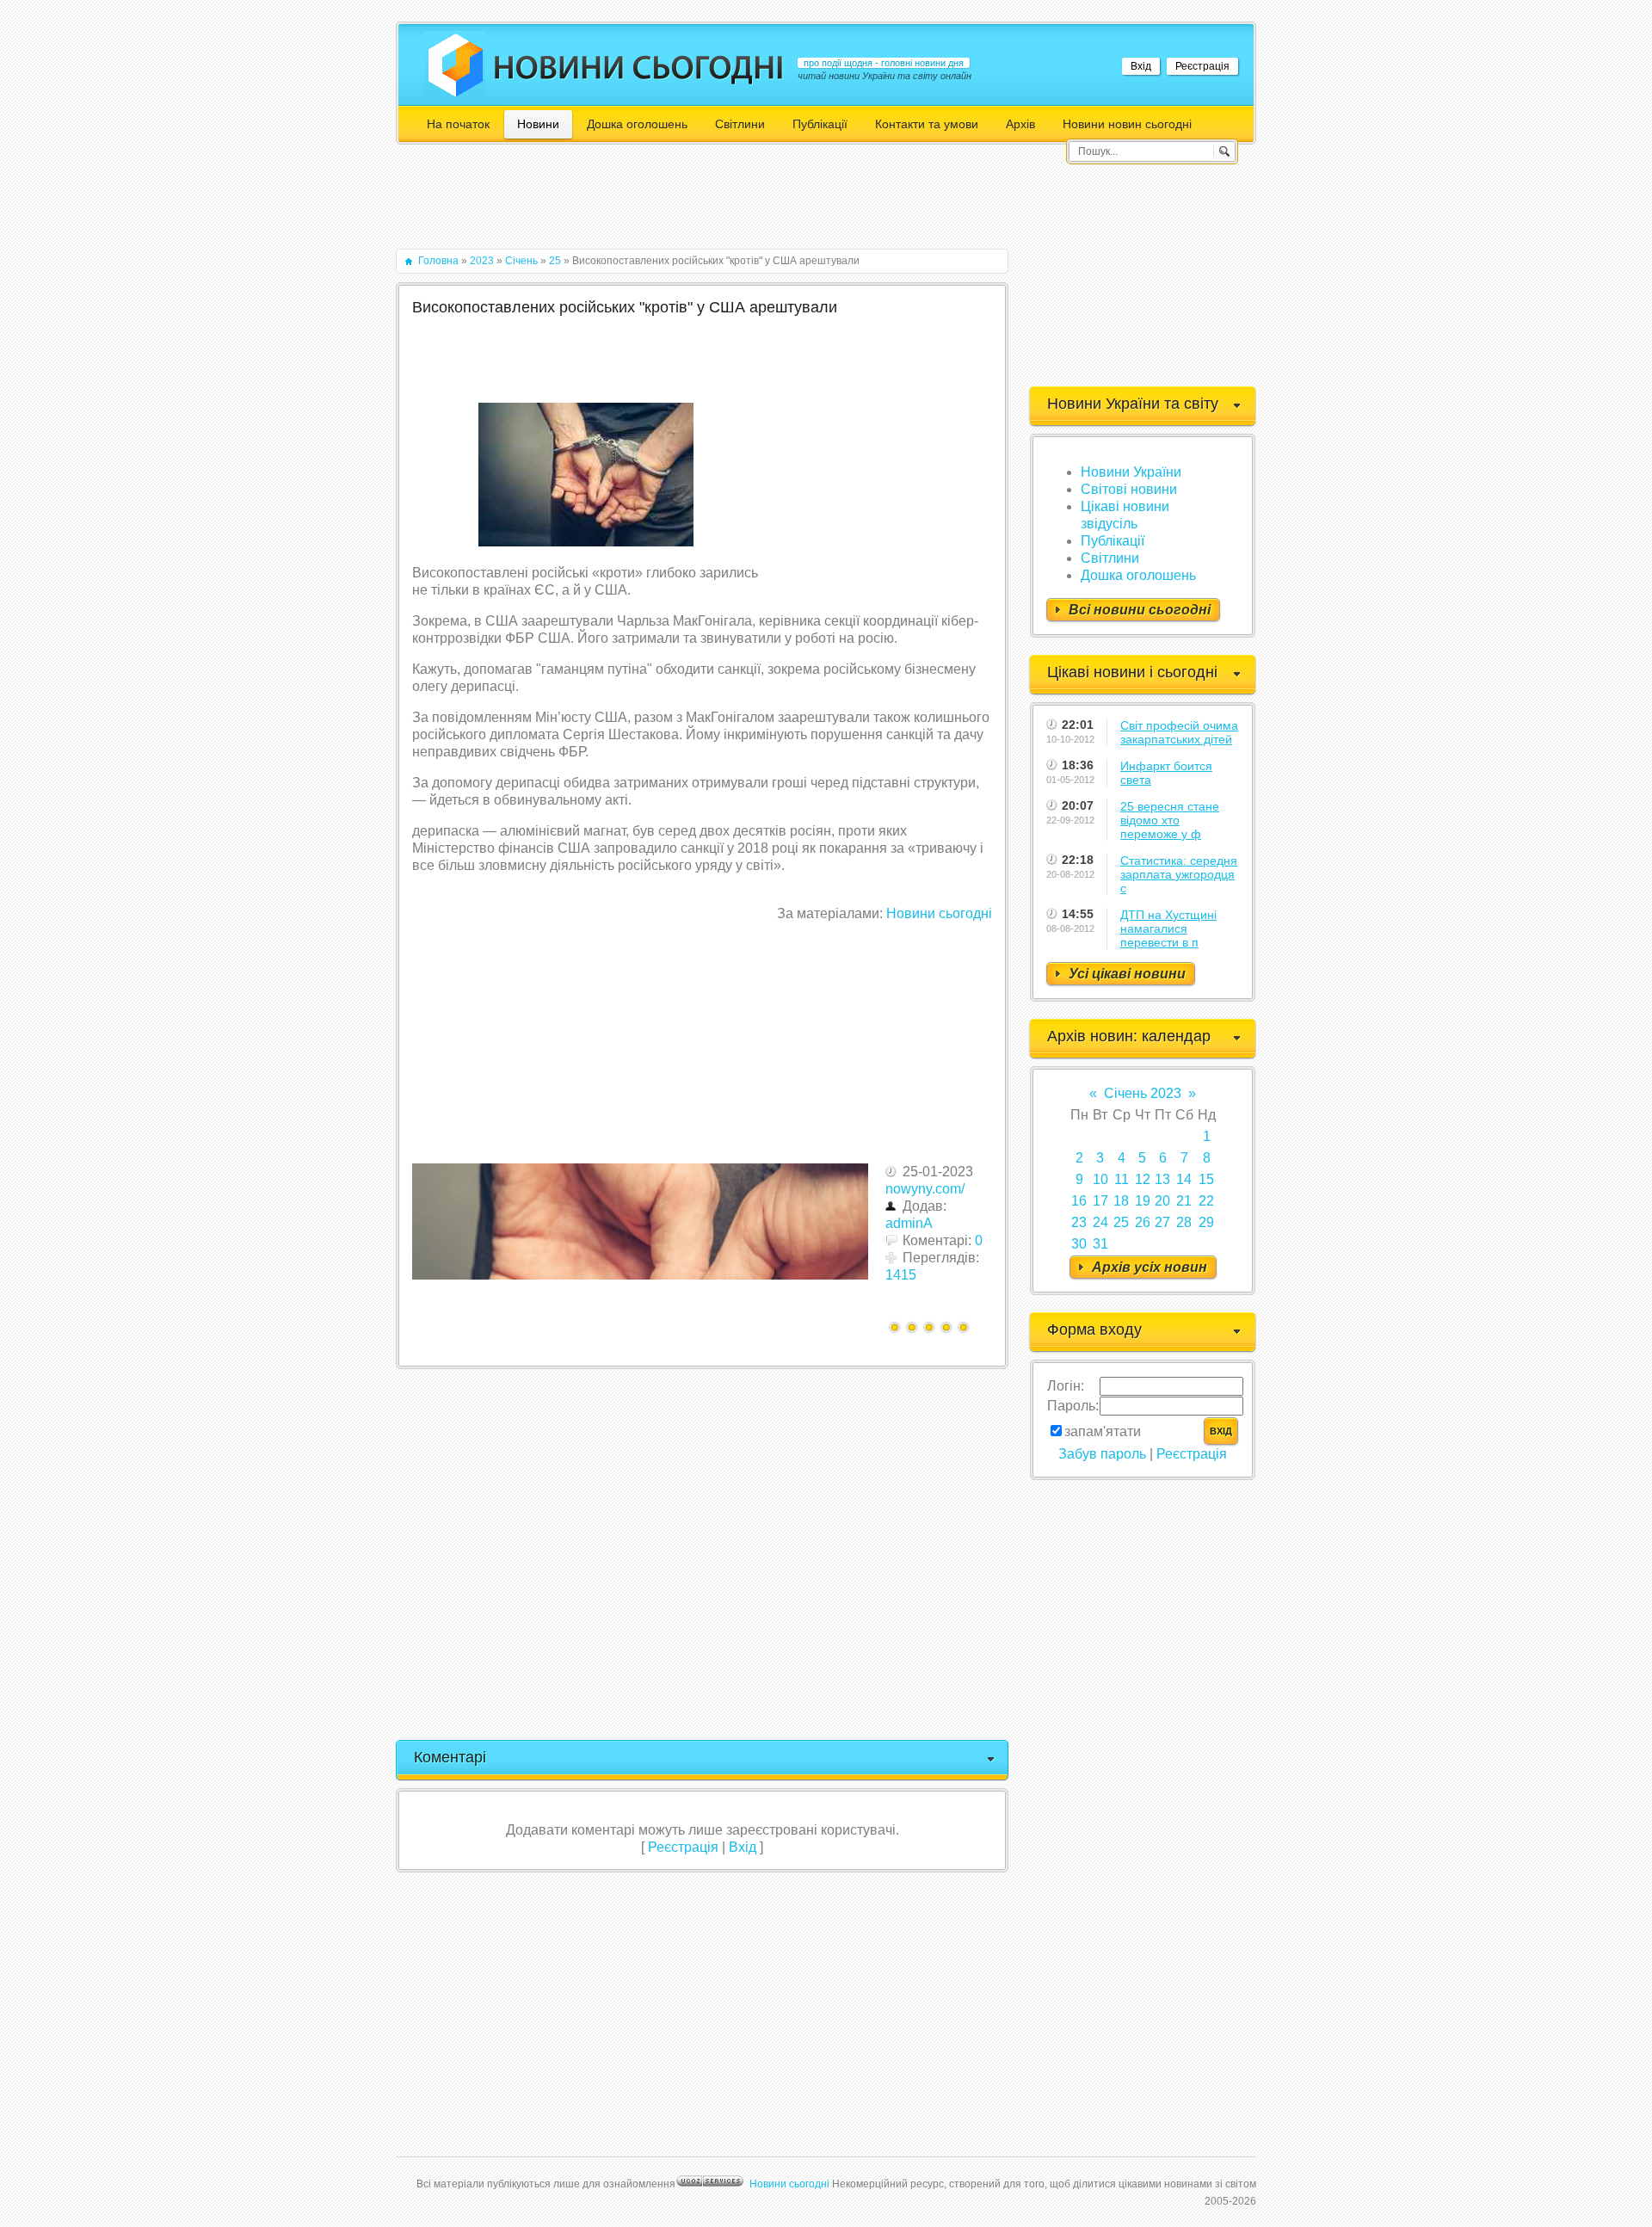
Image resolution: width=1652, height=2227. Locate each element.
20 (1162, 1201)
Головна (438, 261)
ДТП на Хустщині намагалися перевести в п (1168, 928)
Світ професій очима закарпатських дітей (1179, 732)
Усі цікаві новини (1127, 974)
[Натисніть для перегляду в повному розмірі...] (586, 542)
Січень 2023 (1143, 1093)
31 (1100, 1244)
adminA (909, 1223)
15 (1206, 1179)
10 (1100, 1179)
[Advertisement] (709, 205)
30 (1079, 1244)
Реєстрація (1202, 66)
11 (1122, 1179)
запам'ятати (1103, 1431)
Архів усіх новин (1150, 1267)
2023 (482, 261)
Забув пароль (1102, 1454)
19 (1143, 1201)
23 (1079, 1222)
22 (1206, 1201)
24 (1100, 1222)
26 (1143, 1222)
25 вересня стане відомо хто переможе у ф (1170, 820)
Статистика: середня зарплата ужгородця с (1179, 874)
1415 (901, 1275)
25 (555, 261)
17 (1100, 1201)
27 (1162, 1222)
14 (1184, 1179)
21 (1184, 1201)
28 (1184, 1222)
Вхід (1141, 66)
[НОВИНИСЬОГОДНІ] (639, 67)
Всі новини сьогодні (1140, 610)
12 (1143, 1179)
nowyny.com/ (925, 1189)
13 (1162, 1179)
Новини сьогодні (939, 913)
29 (1206, 1222)
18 (1121, 1201)
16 (1079, 1201)
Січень (521, 261)
